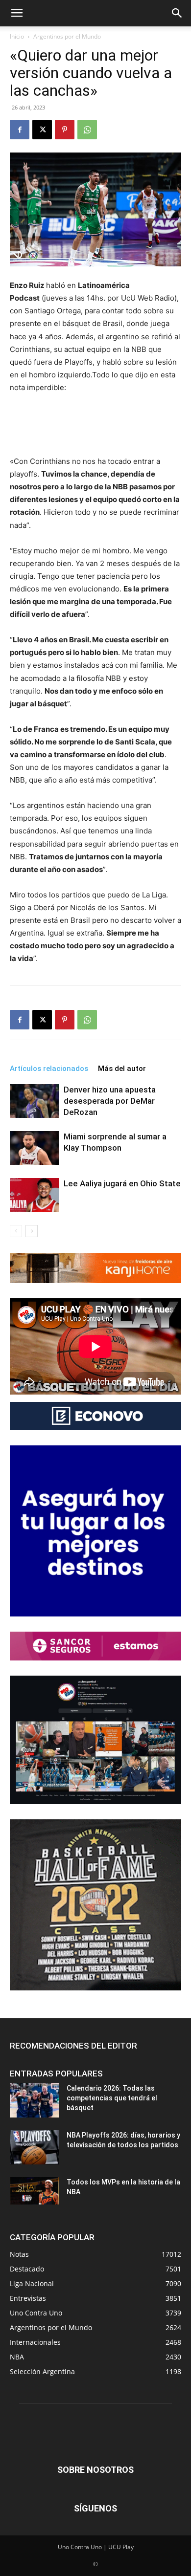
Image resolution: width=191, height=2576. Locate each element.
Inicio (17, 36)
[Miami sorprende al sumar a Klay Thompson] (34, 1148)
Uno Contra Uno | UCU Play (96, 2547)
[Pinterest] (65, 130)
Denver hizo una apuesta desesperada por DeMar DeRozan (110, 1101)
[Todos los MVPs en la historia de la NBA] (34, 2191)
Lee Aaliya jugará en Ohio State (122, 1183)
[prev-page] (16, 1231)
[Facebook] (20, 130)
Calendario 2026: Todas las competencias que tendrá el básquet (112, 2098)
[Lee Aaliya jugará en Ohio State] (34, 1195)
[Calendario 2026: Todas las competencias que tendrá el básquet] (34, 2100)
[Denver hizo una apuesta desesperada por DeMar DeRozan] (34, 1101)
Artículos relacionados (49, 1069)
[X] (42, 130)
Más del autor (122, 1069)
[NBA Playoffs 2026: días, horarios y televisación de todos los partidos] (34, 2147)
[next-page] (32, 1231)
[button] (17, 13)
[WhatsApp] (87, 130)
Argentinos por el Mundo (67, 36)
